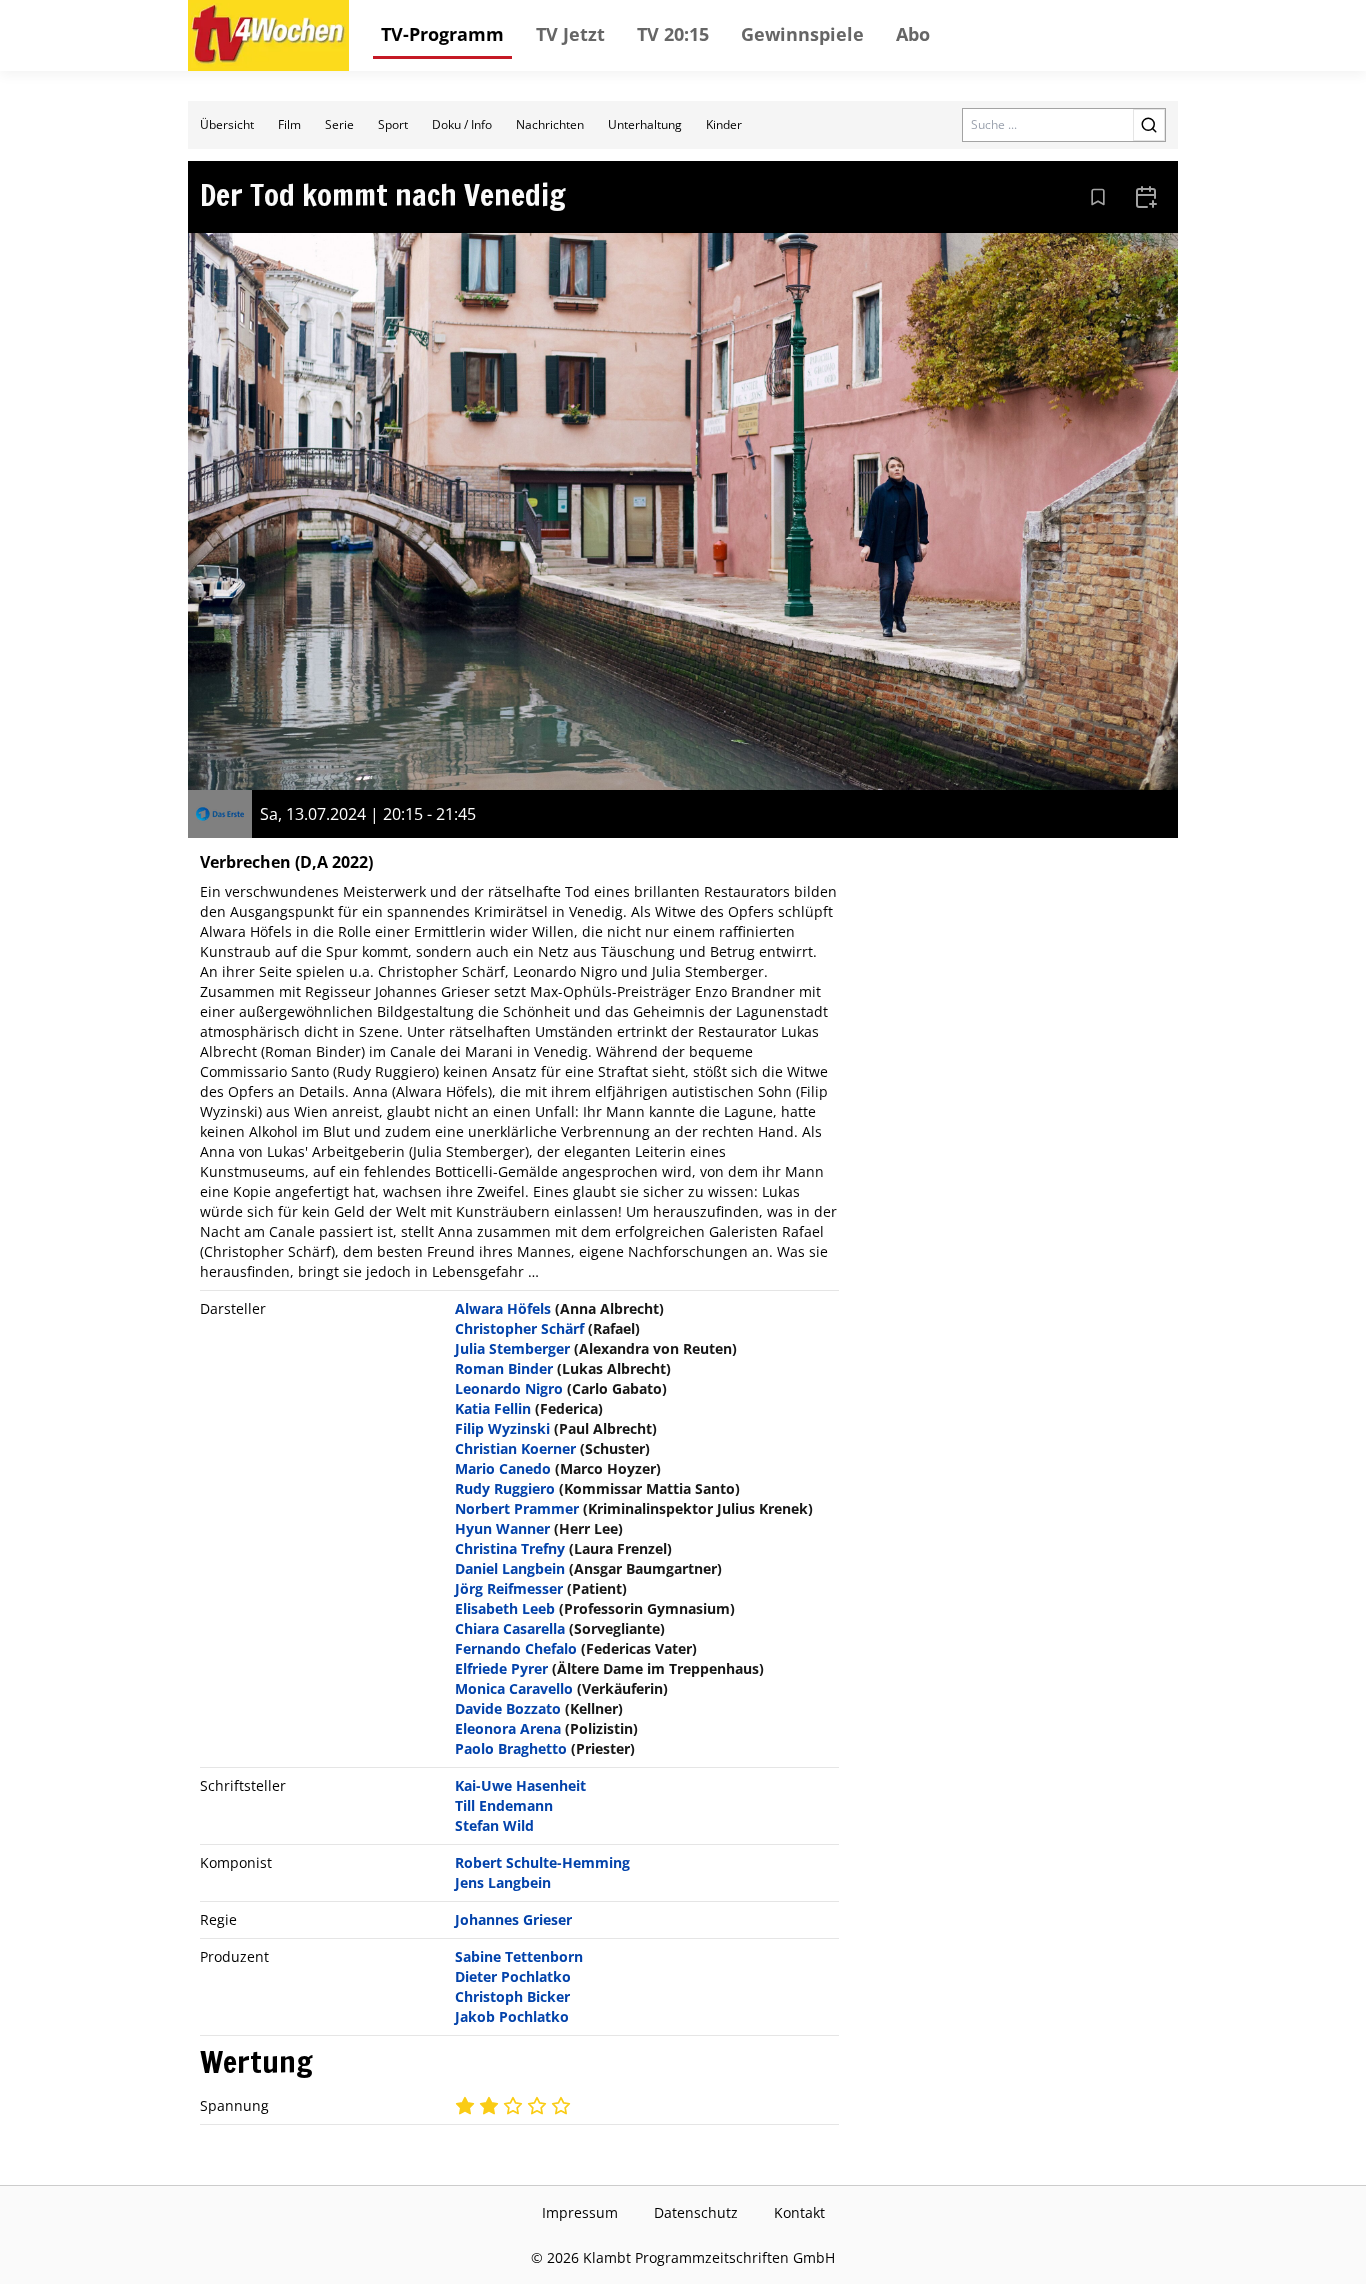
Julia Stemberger (512, 1348)
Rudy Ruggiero (505, 1488)
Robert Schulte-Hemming (542, 1862)
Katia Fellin (493, 1408)
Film (289, 124)
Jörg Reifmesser (509, 1588)
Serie (339, 124)
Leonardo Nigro (509, 1388)
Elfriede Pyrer (501, 1668)
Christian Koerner (515, 1448)
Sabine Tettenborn (519, 1956)
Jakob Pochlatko (512, 2016)
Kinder (724, 124)
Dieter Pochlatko (513, 1976)
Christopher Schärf (519, 1328)
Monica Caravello (514, 1688)
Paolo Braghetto (511, 1748)
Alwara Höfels (503, 1308)
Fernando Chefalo (516, 1648)
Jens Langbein (503, 1882)
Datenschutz (696, 2212)
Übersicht (227, 124)
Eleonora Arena (508, 1728)
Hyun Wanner (502, 1528)
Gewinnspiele (802, 34)
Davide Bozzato (508, 1708)
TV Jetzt (570, 34)
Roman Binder (504, 1368)
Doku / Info (462, 124)
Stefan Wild (494, 1825)
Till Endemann (504, 1805)
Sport (393, 124)
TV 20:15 (673, 34)
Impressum (580, 2212)
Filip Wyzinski (502, 1428)
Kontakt (799, 2212)
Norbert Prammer (517, 1508)
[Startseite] (268, 35)
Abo (913, 34)
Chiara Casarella (510, 1628)
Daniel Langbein (510, 1568)
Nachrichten (550, 124)
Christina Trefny (510, 1548)
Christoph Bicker (512, 1996)
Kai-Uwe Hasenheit (520, 1785)
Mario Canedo (503, 1468)
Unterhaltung (645, 124)
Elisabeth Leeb (505, 1608)
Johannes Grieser (513, 1919)
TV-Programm (442, 34)
